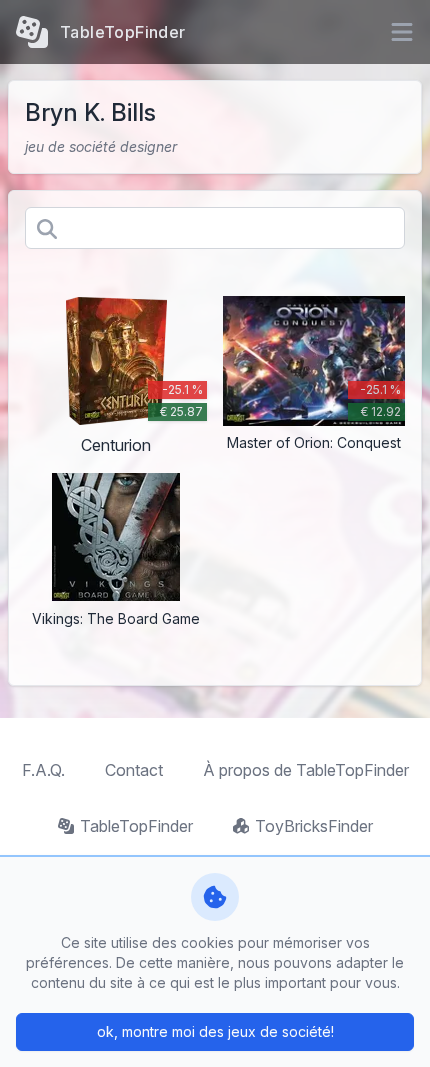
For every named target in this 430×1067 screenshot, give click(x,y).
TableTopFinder (136, 826)
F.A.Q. (43, 770)
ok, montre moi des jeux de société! (215, 1031)
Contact (134, 770)
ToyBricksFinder (314, 826)
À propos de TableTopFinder (306, 770)
